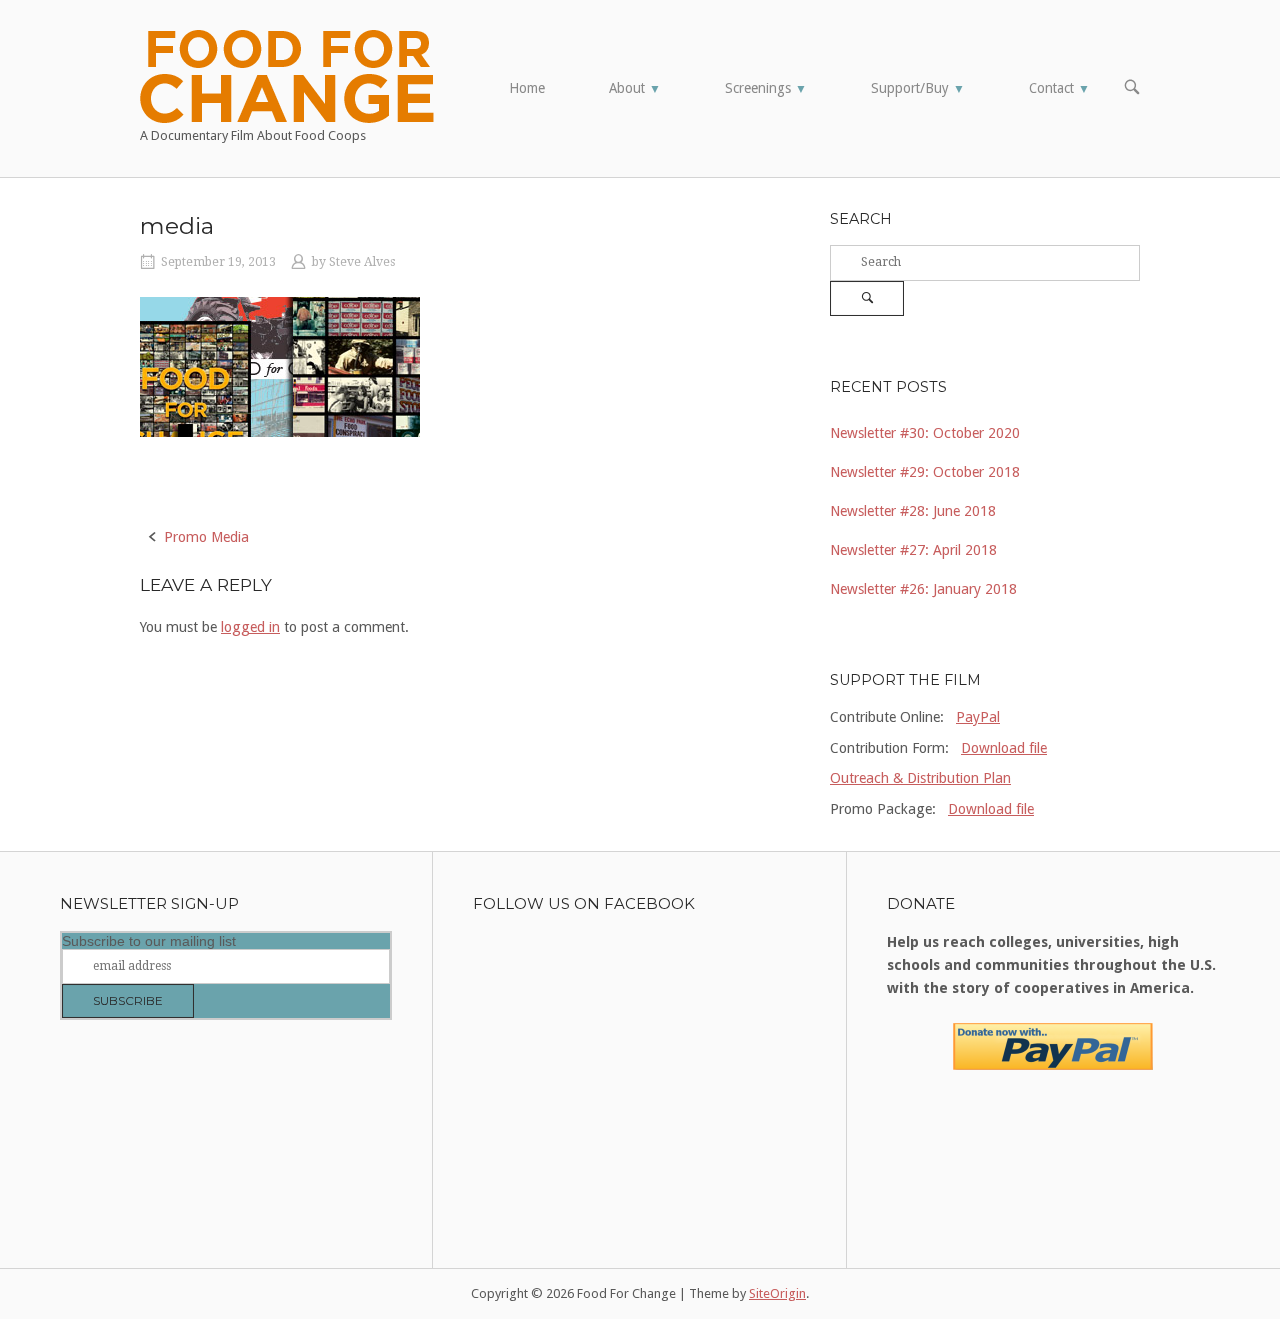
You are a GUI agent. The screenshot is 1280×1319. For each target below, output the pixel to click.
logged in (250, 627)
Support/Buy (918, 88)
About (635, 88)
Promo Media (206, 537)
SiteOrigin (777, 1293)
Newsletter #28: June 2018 (913, 511)
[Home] (287, 75)
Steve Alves (362, 262)
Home (527, 88)
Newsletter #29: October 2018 (925, 472)
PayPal (978, 717)
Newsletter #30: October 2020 (925, 433)
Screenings (766, 88)
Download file (1004, 748)
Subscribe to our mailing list (149, 941)
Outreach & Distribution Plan (920, 778)
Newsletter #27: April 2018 (913, 550)
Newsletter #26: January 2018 (923, 589)
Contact (1059, 88)
